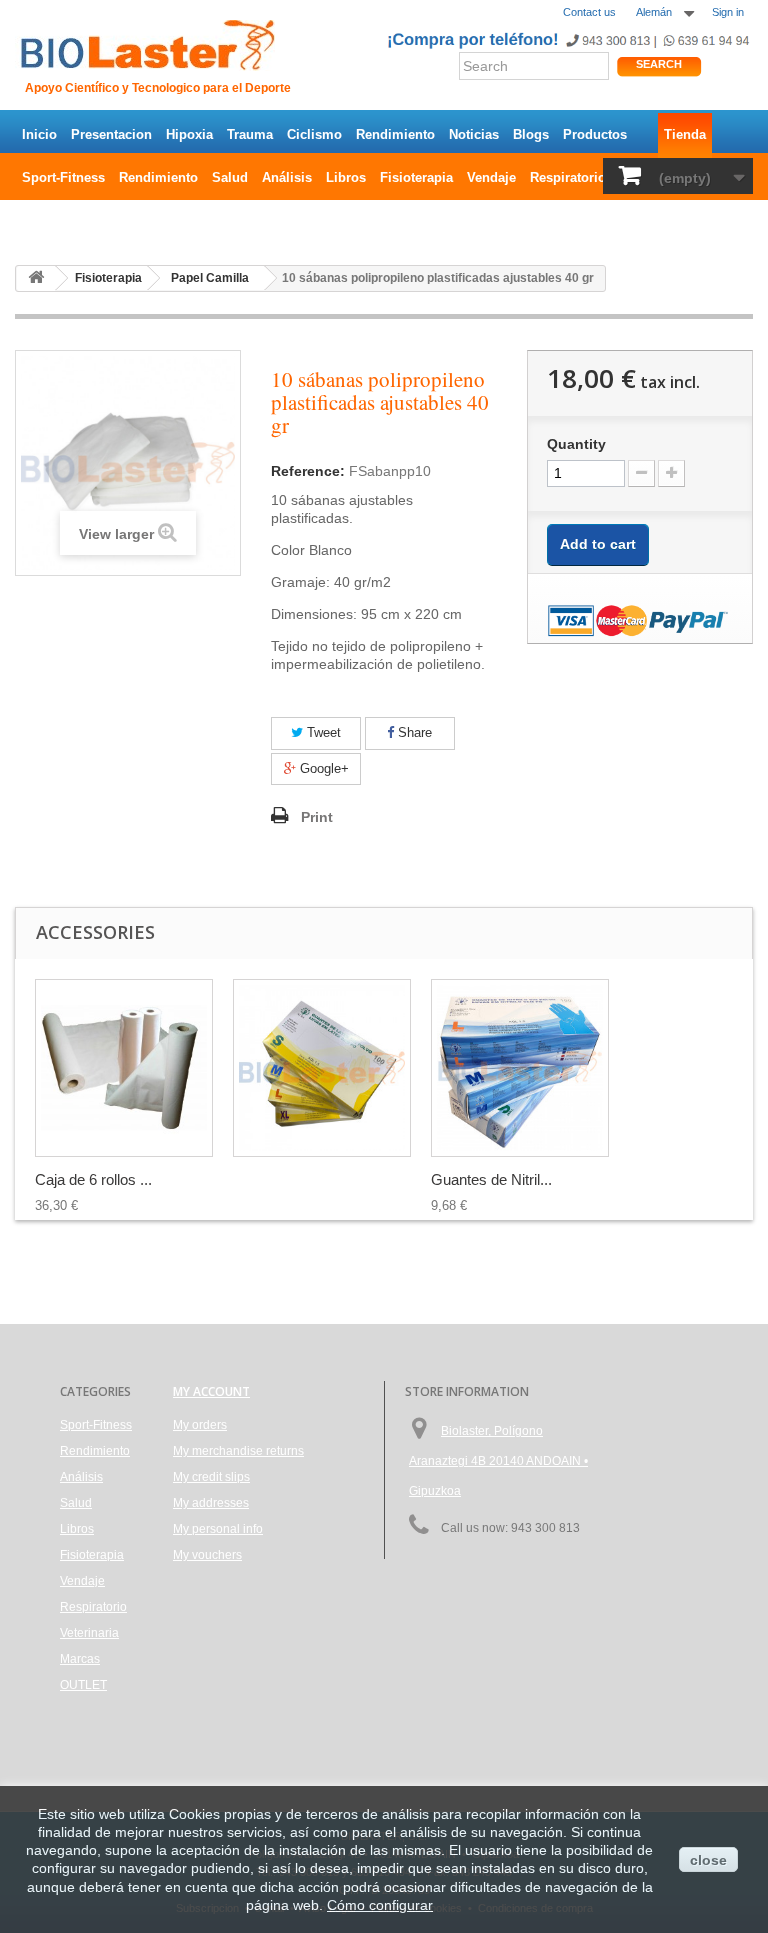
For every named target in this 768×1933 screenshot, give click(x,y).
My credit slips (211, 1477)
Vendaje (491, 177)
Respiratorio (568, 177)
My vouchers (207, 1555)
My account (211, 1391)
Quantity (576, 444)
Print (317, 817)
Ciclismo (314, 134)
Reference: (308, 471)
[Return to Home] (36, 278)
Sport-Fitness (63, 177)
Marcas (80, 1659)
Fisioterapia (416, 177)
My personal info (218, 1529)
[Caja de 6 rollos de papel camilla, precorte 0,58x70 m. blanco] (124, 1068)
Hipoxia (189, 134)
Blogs (531, 134)
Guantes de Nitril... (491, 1179)
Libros (346, 177)
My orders (200, 1425)
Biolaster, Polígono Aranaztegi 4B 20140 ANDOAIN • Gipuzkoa (498, 1461)
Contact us (589, 12)
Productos (595, 134)
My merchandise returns (238, 1451)
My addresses (211, 1503)
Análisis (287, 177)
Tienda (685, 134)
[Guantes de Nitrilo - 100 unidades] (322, 1068)
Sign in (728, 12)
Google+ (322, 768)
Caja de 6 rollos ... (93, 1179)
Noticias (474, 134)
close (708, 1860)
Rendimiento (395, 134)
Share (413, 732)
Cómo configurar (380, 1905)
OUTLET (48, 220)
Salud (230, 177)
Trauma (250, 134)
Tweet (322, 732)
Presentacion (111, 134)
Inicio (39, 134)
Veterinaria (89, 1633)
